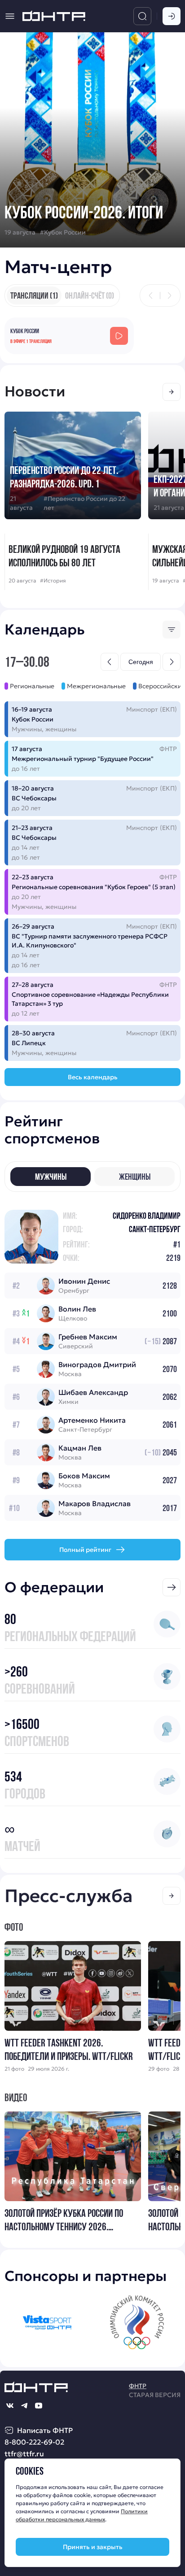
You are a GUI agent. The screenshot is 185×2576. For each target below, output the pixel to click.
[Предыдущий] (151, 295)
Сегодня (141, 662)
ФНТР (138, 2386)
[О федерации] (172, 1587)
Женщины (135, 1177)
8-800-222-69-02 (34, 2442)
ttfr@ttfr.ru (24, 2454)
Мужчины (51, 1177)
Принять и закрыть (93, 2547)
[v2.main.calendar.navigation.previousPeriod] (110, 662)
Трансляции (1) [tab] (34, 295)
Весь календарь (93, 1077)
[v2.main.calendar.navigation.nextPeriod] (172, 662)
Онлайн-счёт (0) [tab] (90, 295)
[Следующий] (169, 295)
